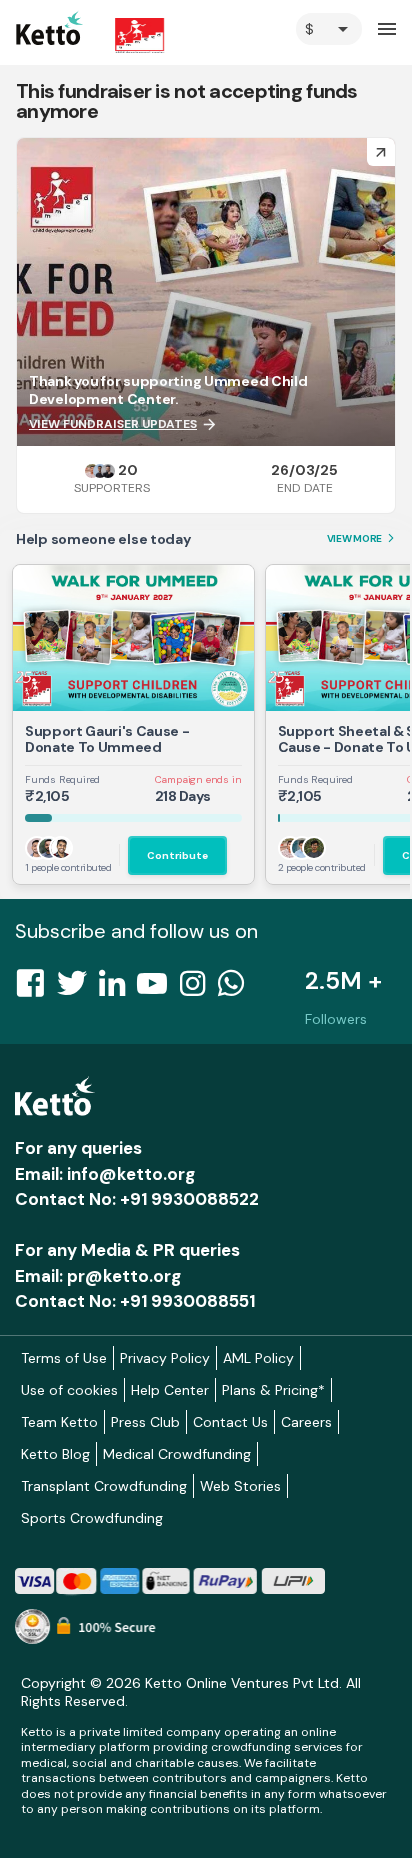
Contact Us (230, 1422)
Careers (306, 1422)
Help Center (170, 1390)
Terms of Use (64, 1358)
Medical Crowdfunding (177, 1454)
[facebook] (36, 989)
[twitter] (78, 989)
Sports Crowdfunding (92, 1518)
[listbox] (329, 29)
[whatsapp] (237, 989)
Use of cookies (69, 1390)
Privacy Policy (165, 1358)
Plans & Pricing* (273, 1390)
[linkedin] (118, 989)
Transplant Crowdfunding (104, 1486)
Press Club (145, 1422)
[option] (329, 29)
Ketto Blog (55, 1454)
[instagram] (198, 989)
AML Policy (258, 1358)
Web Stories (240, 1486)
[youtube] (158, 989)
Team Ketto (59, 1422)
